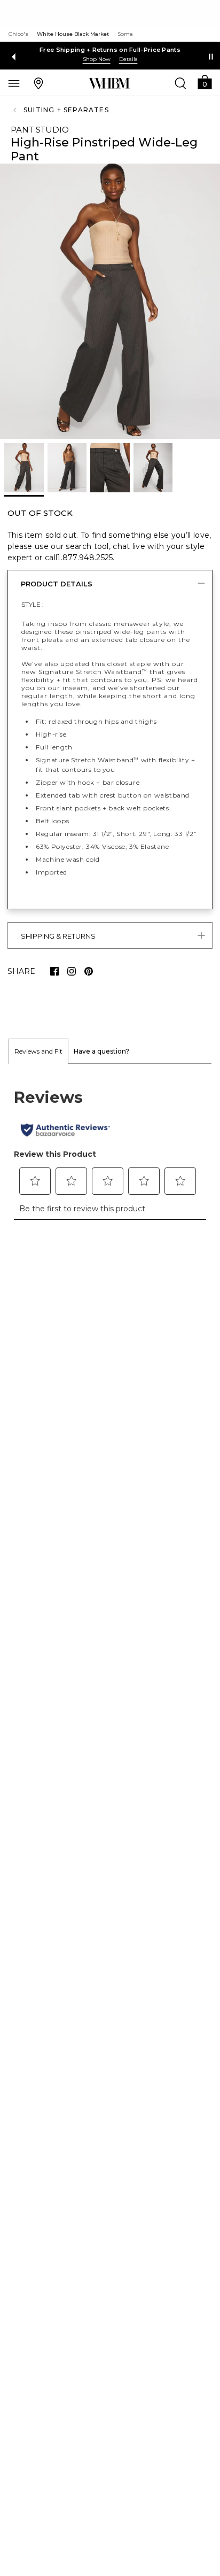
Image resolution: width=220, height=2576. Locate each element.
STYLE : (33, 604)
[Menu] (14, 83)
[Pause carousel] (211, 57)
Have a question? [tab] (101, 1051)
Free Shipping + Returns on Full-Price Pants (110, 50)
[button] (205, 82)
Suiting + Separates (66, 110)
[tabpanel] (110, 1148)
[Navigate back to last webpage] (16, 110)
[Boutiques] (38, 83)
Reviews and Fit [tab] (38, 1051)
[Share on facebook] (54, 971)
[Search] (180, 83)
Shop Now (97, 59)
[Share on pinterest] (89, 971)
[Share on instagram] (72, 971)
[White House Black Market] (109, 83)
